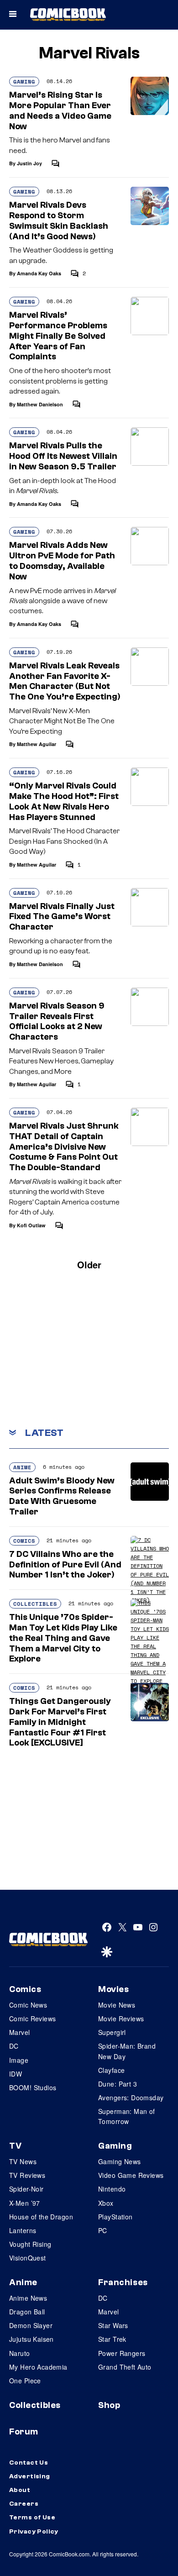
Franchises (123, 2282)
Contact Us (29, 2463)
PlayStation (115, 2217)
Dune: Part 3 (118, 2084)
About (20, 2490)
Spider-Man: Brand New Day (127, 2051)
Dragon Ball (27, 2312)
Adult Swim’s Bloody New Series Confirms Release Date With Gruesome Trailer (62, 1496)
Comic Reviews (32, 2019)
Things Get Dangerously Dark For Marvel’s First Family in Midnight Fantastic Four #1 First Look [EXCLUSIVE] (60, 1722)
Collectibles (35, 1604)
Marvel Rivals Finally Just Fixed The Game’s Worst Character (62, 917)
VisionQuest (28, 2258)
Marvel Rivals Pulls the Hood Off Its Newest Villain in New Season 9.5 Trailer (63, 456)
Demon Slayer (31, 2325)
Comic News (28, 2005)
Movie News (117, 2005)
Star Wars (113, 2325)
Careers (24, 2504)
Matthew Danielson (40, 404)
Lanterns (23, 2230)
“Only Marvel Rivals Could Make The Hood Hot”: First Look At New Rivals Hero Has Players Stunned (64, 801)
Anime (22, 1467)
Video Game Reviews (131, 2175)
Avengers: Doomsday (131, 2098)
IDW (16, 2074)
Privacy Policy (34, 2532)
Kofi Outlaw (31, 1225)
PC (103, 2230)
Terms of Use (32, 2518)
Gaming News (120, 2161)
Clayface (111, 2070)
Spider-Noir (26, 2189)
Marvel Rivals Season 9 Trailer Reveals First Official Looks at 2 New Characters (57, 1021)
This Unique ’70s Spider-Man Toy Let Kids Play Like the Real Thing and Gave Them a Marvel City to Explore (63, 1638)
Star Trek (112, 2339)
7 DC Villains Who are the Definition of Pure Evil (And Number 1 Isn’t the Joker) (65, 1565)
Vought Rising (30, 2244)
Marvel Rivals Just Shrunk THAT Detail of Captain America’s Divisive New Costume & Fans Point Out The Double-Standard (64, 1147)
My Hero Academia (38, 2367)
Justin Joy (29, 163)
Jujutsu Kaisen (31, 2339)
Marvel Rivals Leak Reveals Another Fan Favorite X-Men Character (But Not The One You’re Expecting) (65, 681)
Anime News (28, 2298)
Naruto (20, 2353)
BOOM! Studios (33, 2087)
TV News (23, 2161)
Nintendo (112, 2189)
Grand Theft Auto (125, 2367)
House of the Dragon (41, 2217)
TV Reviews (27, 2175)
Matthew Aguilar (37, 744)
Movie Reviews (121, 2019)
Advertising (30, 2476)
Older (89, 1264)
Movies (113, 1989)
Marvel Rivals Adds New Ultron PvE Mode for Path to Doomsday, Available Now (62, 561)
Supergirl (112, 2032)
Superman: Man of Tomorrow (127, 2116)
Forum (24, 2432)
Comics (24, 1541)
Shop (109, 2405)
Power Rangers (122, 2353)
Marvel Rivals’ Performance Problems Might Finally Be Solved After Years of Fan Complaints (58, 336)
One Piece (25, 2381)
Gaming (24, 81)
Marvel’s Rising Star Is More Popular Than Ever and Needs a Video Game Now (60, 110)
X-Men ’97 (25, 2203)
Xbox (106, 2203)
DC (14, 2046)
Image (19, 2060)
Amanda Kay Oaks (39, 273)
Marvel (20, 2032)
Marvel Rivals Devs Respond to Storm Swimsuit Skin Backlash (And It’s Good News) (59, 221)
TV (15, 2146)
